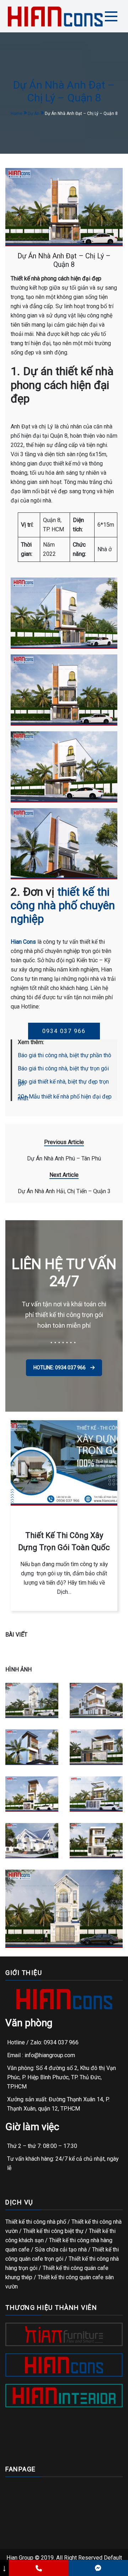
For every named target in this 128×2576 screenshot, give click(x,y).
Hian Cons (23, 942)
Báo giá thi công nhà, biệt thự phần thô (65, 1055)
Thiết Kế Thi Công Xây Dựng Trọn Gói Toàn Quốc (64, 1541)
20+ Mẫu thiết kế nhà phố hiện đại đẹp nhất (65, 1097)
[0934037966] (39, 2568)
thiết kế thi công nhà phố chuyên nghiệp (63, 905)
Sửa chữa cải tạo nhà (61, 2250)
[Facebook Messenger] (98, 2568)
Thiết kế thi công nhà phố (36, 2222)
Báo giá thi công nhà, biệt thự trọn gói (63, 1068)
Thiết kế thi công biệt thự (53, 2231)
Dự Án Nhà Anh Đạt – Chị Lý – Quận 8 (64, 260)
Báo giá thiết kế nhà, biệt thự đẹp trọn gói (63, 1082)
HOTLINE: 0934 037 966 (60, 1368)
